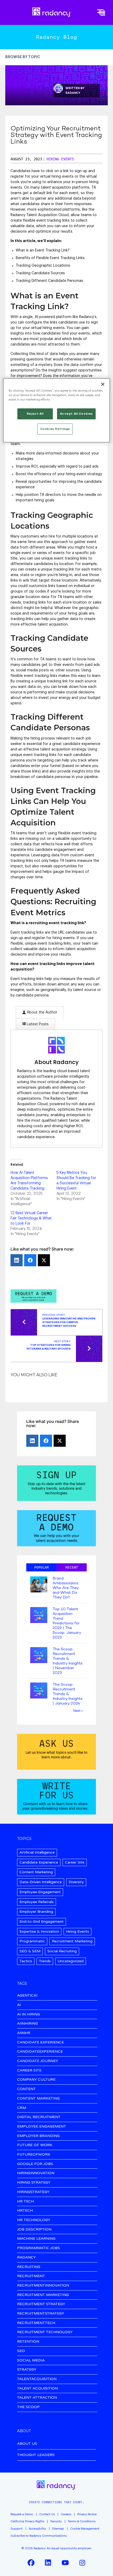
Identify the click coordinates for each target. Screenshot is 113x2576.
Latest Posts (37, 1024)
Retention (28, 2342)
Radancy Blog (56, 37)
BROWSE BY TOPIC (23, 57)
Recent (72, 1567)
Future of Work (35, 2145)
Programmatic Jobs (38, 2248)
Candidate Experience (39, 1862)
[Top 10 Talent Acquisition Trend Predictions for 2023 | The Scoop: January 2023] (39, 1616)
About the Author (42, 1012)
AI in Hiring (29, 2015)
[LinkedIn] (17, 1260)
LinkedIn (48, 2563)
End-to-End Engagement (42, 1922)
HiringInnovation (36, 2173)
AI (19, 2005)
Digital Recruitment (39, 2117)
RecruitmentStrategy (41, 2314)
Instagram (82, 2563)
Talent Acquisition (37, 2389)
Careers (66, 2514)
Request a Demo (22, 2514)
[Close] (103, 384)
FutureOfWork (34, 2155)
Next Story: (49, 1345)
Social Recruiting (62, 1951)
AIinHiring (27, 2024)
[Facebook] (30, 1260)
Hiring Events (60, 159)
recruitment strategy (41, 2304)
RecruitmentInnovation (43, 2286)
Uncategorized (71, 1961)
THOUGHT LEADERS (36, 2455)
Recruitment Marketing (72, 1941)
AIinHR (24, 2033)
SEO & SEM (30, 1951)
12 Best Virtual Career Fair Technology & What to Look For (31, 1218)
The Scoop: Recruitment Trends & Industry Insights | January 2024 (68, 1694)
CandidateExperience (40, 2052)
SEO (21, 2351)
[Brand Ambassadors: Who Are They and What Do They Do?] (39, 1585)
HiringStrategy (33, 2192)
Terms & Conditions (82, 2521)
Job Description (34, 2230)
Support (17, 2529)
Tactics (26, 1961)
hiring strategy (34, 2183)
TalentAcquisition (37, 2379)
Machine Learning (36, 2239)
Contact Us (47, 2514)
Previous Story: (69, 1320)
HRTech (25, 2211)
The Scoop (28, 2407)
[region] (57, 410)
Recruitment (31, 2276)
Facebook (31, 2563)
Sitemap (58, 2529)
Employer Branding (36, 1912)
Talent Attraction (37, 2398)
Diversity (76, 1882)
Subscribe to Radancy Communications (38, 2536)
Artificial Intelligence (37, 1852)
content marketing (38, 2099)
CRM (22, 2108)
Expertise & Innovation (39, 1931)
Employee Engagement (40, 1892)
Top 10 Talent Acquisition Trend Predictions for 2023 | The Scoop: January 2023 (67, 1623)
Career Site (75, 1862)
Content (26, 2089)
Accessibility (37, 2529)
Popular (42, 1567)
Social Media (31, 2361)
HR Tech (25, 2202)
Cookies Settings (55, 429)
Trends (45, 1961)
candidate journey (38, 2061)
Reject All (35, 414)
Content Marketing (36, 1872)
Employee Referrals (37, 1902)
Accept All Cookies (76, 414)
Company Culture (36, 2080)
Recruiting (29, 2267)
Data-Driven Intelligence (41, 1882)
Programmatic (32, 1941)
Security (56, 2521)
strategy (27, 2370)
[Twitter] (44, 1260)
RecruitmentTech (36, 2323)
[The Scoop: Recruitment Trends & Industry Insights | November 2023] (39, 1656)
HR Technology (34, 2220)
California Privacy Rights (27, 2521)
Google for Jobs (35, 2164)
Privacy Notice (87, 2514)
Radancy (73, 93)
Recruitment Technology (45, 2332)
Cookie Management (85, 2529)
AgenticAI (27, 1996)
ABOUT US (27, 2444)
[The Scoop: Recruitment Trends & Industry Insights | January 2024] (39, 1691)
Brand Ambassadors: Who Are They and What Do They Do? (66, 1588)
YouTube (65, 2563)
